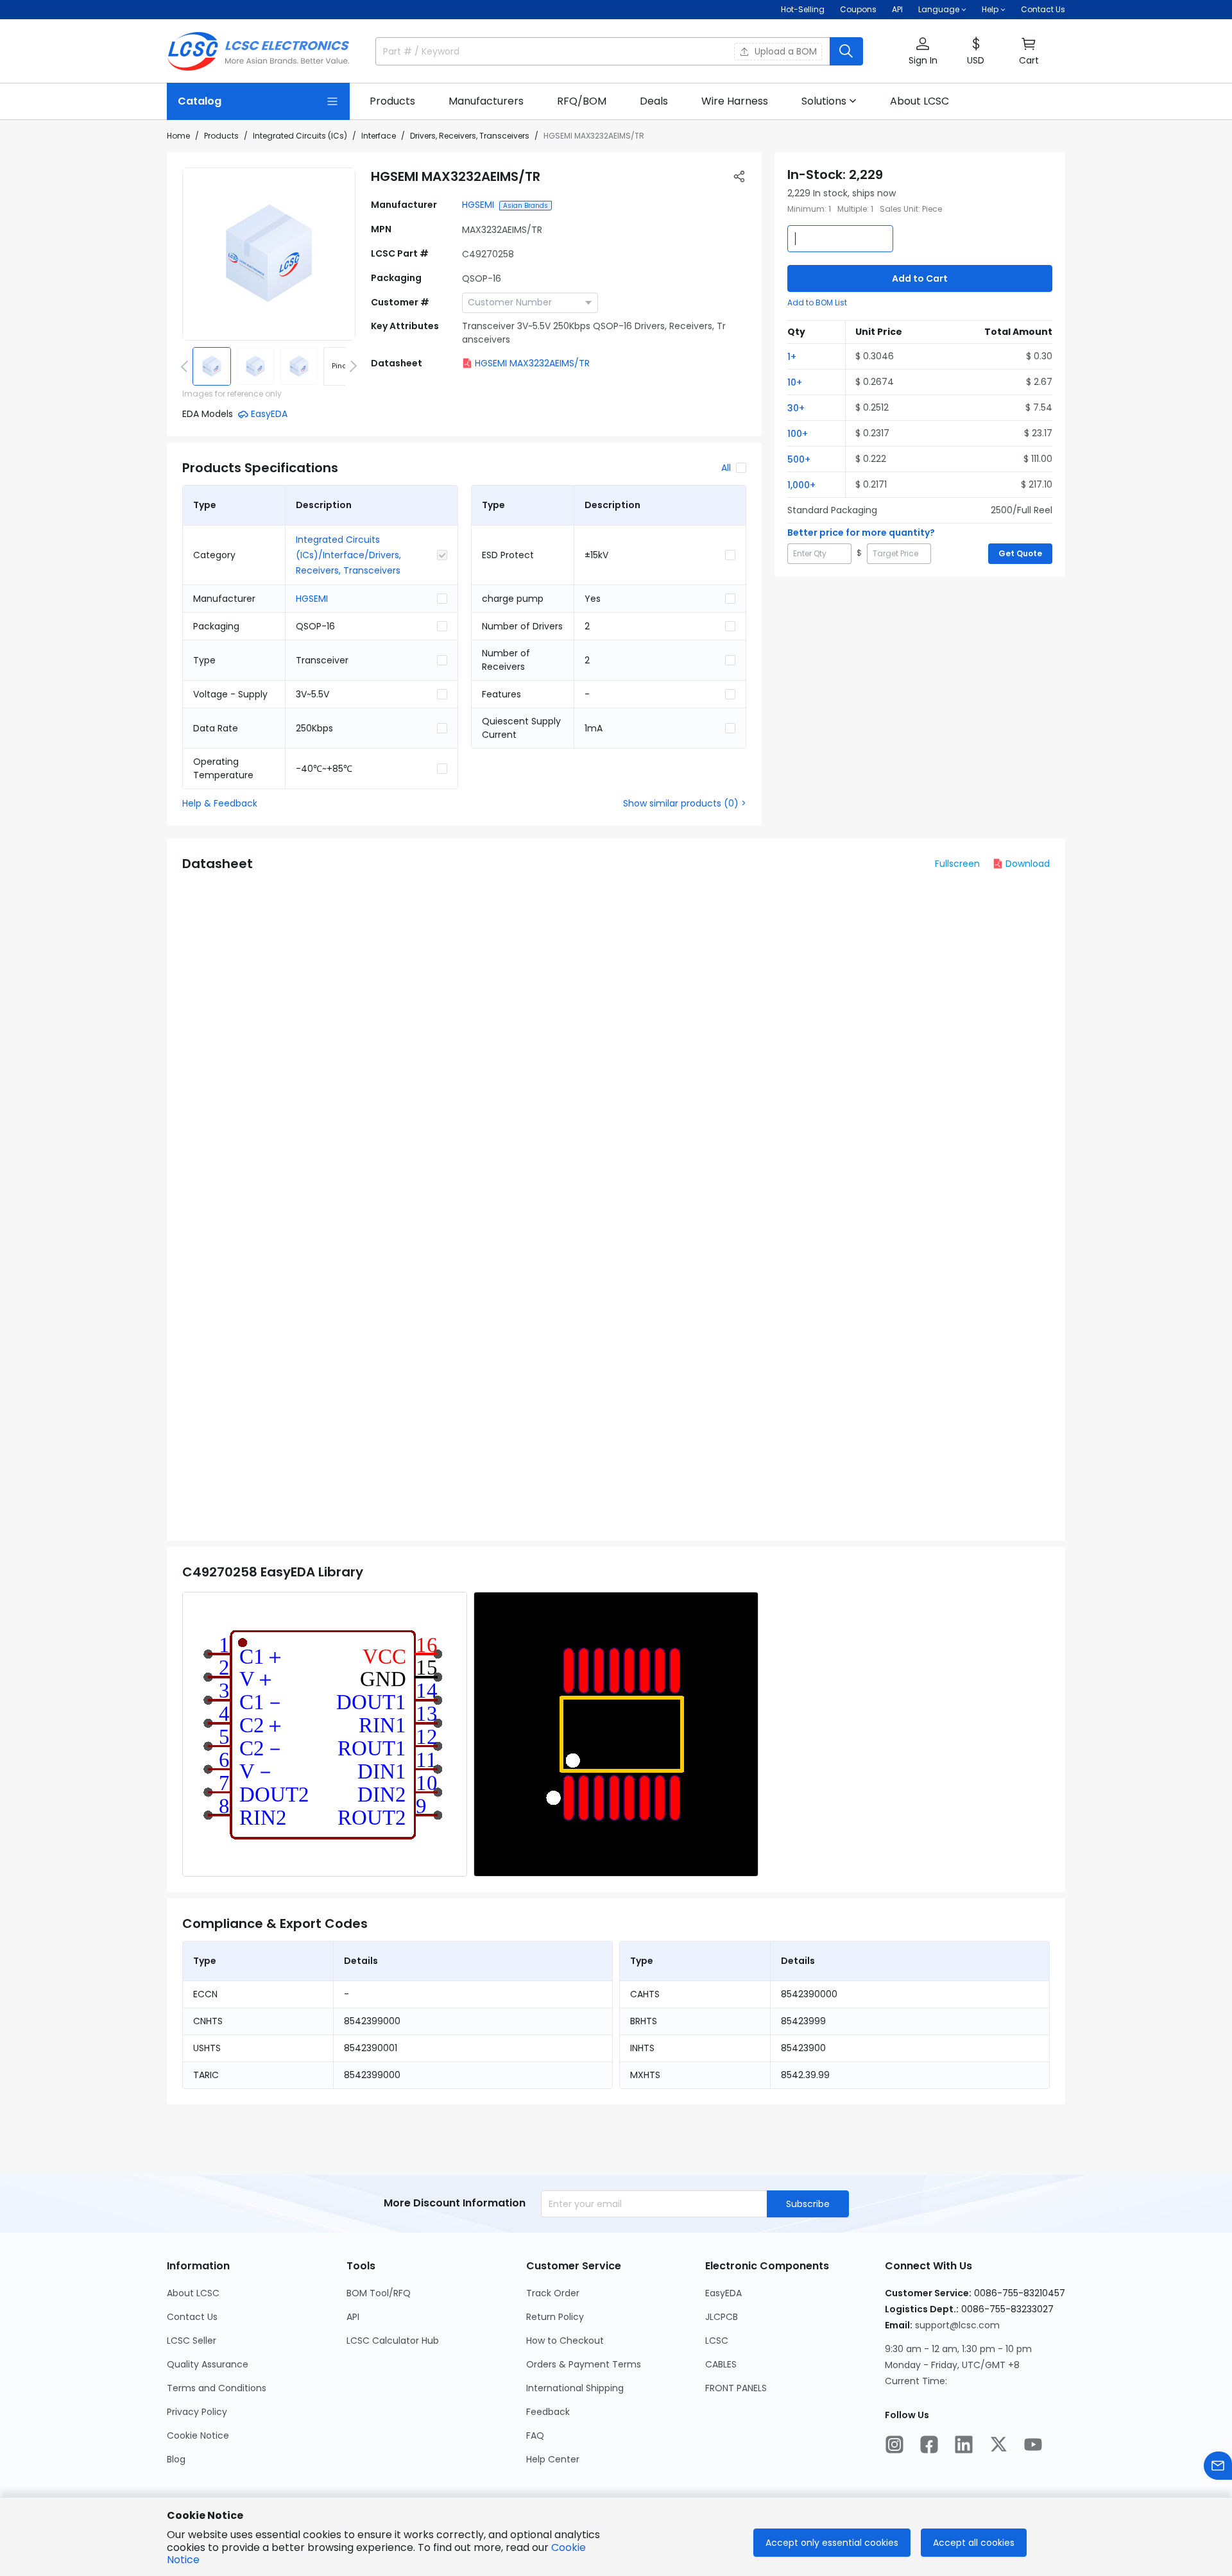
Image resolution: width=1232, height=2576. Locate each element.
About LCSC (193, 2293)
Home (178, 136)
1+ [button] (792, 357)
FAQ (535, 2435)
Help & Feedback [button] (220, 803)
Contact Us (1043, 9)
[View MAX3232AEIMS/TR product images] (269, 254)
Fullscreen (957, 864)
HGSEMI (478, 205)
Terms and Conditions (217, 2388)
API (897, 9)
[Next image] (351, 366)
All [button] (726, 468)
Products (221, 136)
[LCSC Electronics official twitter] (998, 2444)
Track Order (553, 2293)
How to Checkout (565, 2341)
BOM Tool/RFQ (379, 2293)
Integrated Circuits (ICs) (300, 136)
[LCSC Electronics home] (258, 51)
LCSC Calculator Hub (393, 2341)
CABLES (721, 2364)
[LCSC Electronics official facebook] (929, 2444)
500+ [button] (799, 459)
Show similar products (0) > (685, 803)
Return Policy (555, 2317)
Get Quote (1020, 553)
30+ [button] (796, 408)
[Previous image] (187, 366)
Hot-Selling (803, 9)
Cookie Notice (198, 2435)
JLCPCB (722, 2317)
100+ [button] (798, 434)
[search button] (846, 51)
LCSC (717, 2341)
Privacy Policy (197, 2412)
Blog (176, 2459)
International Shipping (575, 2388)
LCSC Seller (192, 2341)
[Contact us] (1218, 2466)
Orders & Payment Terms (584, 2364)
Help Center (553, 2459)
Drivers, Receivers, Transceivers (470, 136)
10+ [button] (795, 382)
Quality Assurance (208, 2364)
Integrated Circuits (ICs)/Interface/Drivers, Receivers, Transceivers (348, 555)
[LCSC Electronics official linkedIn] (964, 2444)
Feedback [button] (548, 2412)
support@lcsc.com (957, 2325)
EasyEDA (723, 2293)
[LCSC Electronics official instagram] (894, 2444)
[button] (923, 52)
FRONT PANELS (736, 2388)
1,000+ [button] (801, 485)
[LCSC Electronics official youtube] (1033, 2444)
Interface (379, 136)
